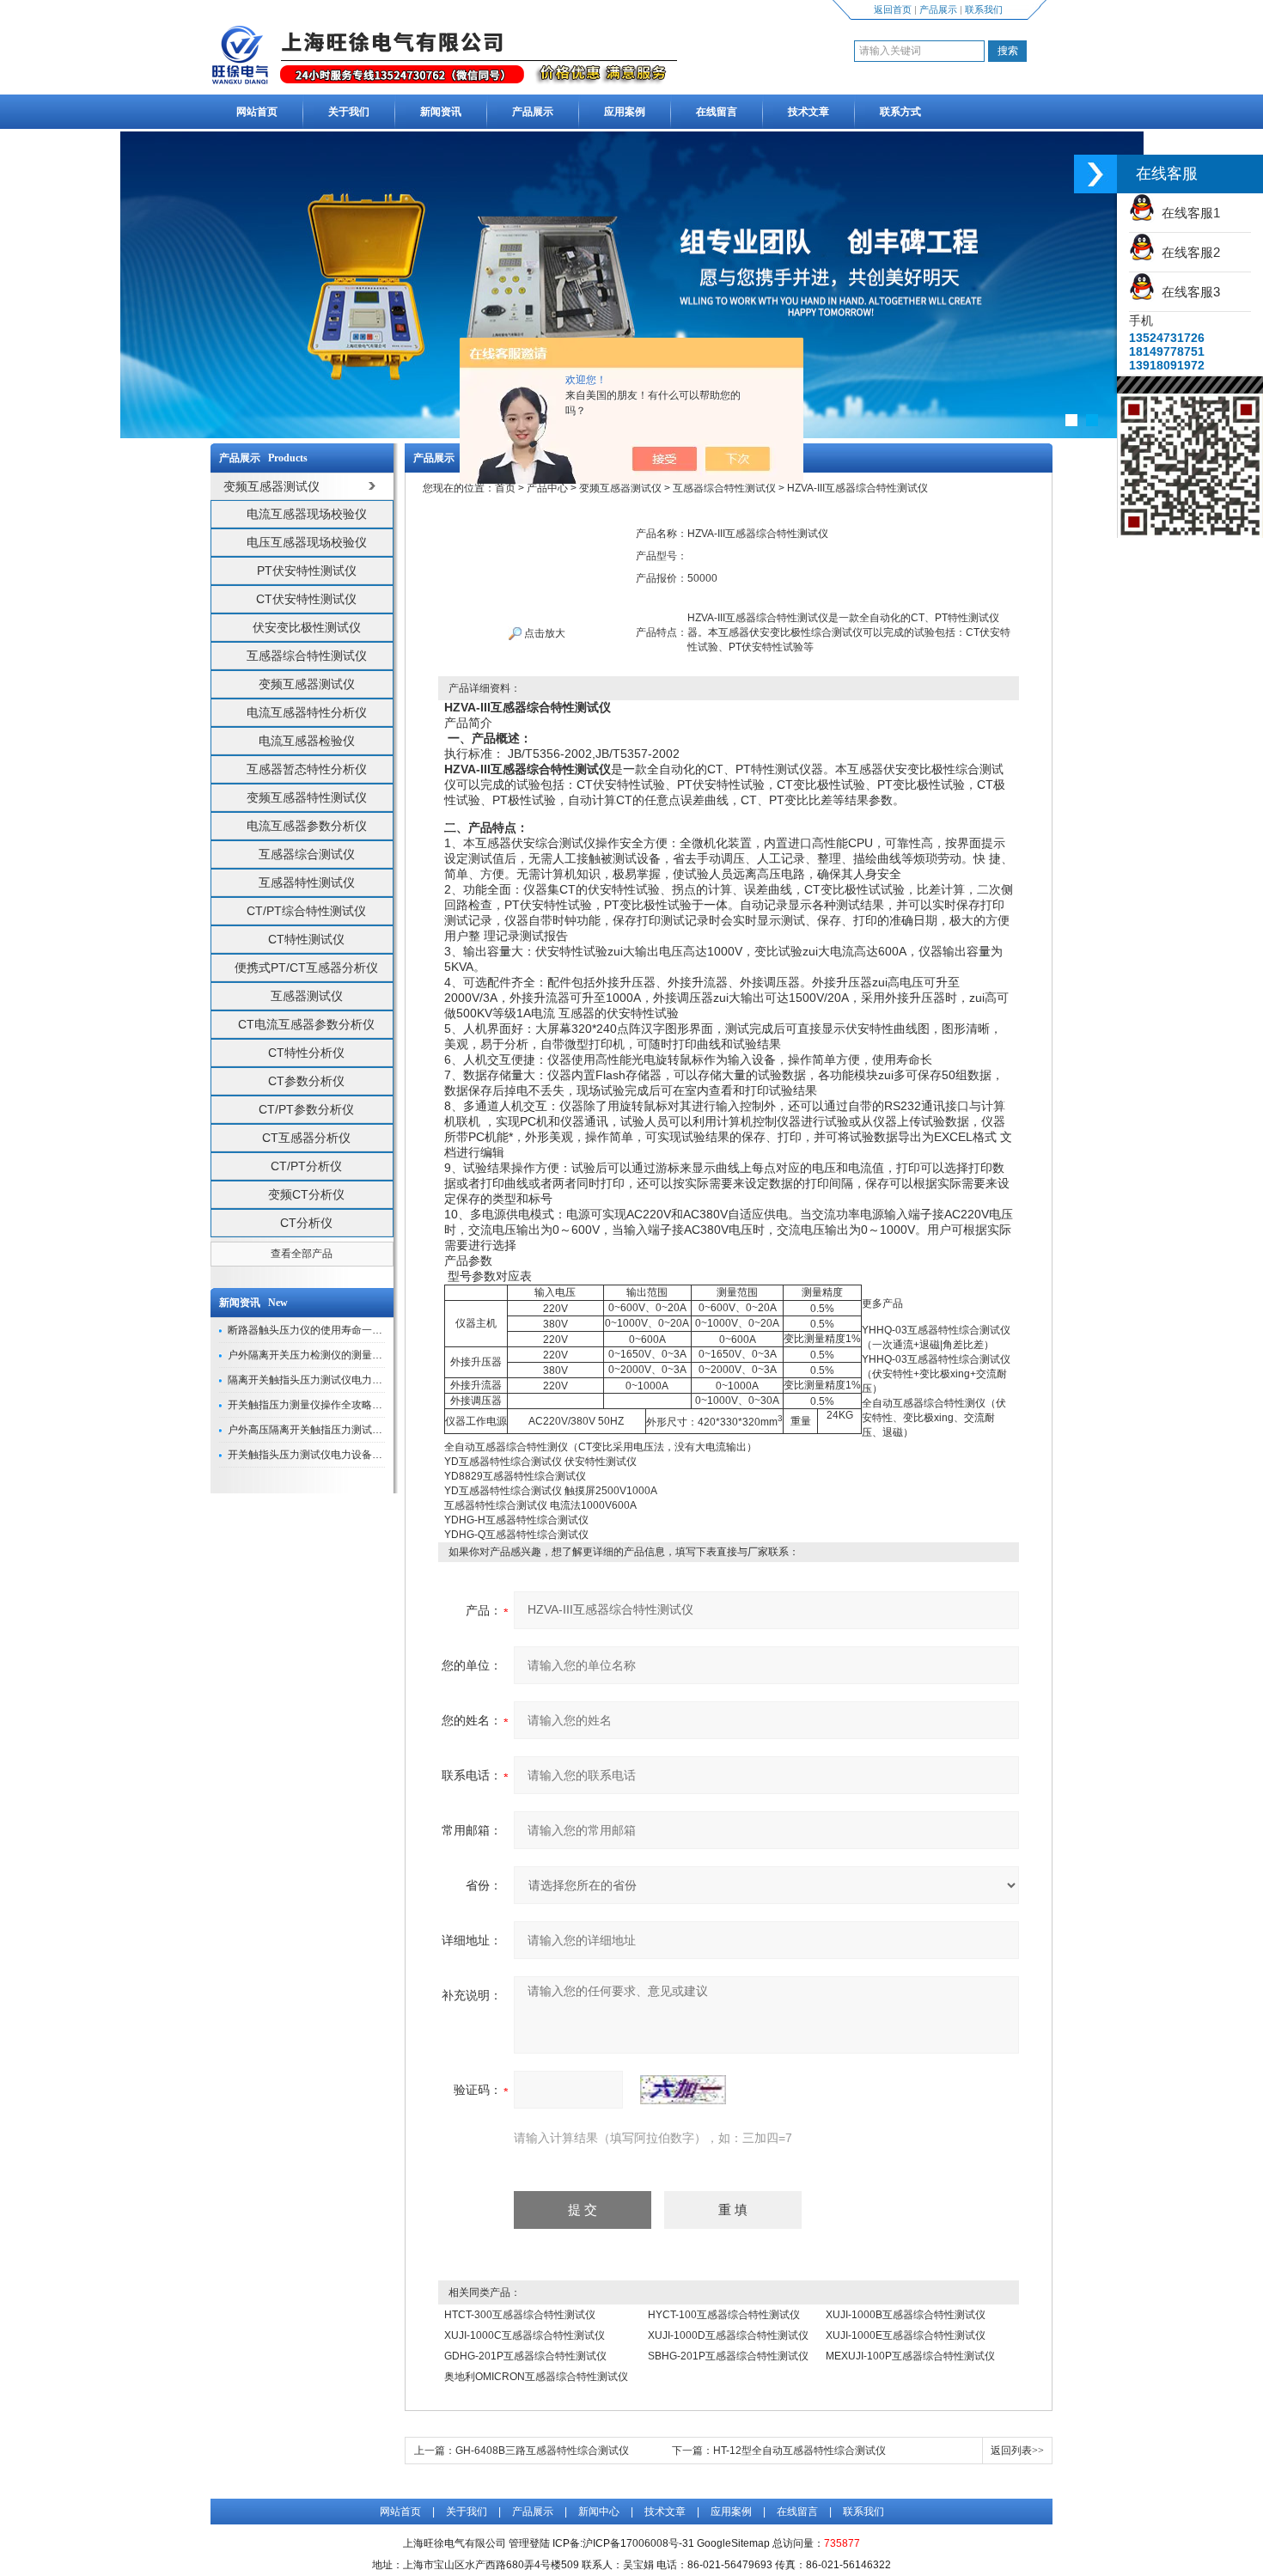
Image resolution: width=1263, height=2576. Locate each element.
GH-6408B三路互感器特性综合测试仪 (542, 2451)
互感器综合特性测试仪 (307, 656)
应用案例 (625, 112)
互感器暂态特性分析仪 (307, 769)
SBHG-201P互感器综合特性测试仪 (728, 2356)
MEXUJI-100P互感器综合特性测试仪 (910, 2356)
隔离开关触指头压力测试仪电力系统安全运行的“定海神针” (360, 1380)
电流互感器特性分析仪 (307, 712)
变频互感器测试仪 (307, 684)
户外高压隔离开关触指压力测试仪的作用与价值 (336, 1430)
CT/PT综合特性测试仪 (306, 911)
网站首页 (257, 112)
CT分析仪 (306, 1223)
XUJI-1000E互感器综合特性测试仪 (906, 2335)
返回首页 (893, 9)
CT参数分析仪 (306, 1081)
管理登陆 (529, 2543)
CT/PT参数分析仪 (306, 1109)
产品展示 (938, 9)
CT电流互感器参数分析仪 (306, 1024)
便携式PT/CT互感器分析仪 (306, 968)
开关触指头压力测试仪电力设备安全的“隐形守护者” (345, 1455)
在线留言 (717, 112)
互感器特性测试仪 (307, 882)
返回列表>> (1017, 2451)
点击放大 (543, 633)
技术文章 (808, 112)
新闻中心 (599, 2512)
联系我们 (984, 9)
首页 (505, 488)
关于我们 (349, 112)
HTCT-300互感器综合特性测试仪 (520, 2315)
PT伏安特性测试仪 (307, 571)
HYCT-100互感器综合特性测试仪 (724, 2315)
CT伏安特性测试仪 (306, 599)
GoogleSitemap (733, 2543)
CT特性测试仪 (306, 939)
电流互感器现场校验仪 (307, 514)
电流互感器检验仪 (307, 741)
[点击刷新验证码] (683, 2090)
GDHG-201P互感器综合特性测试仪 (525, 2356)
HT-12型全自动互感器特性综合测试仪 (799, 2451)
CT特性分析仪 (306, 1053)
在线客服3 (1187, 292)
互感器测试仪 (307, 996)
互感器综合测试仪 (307, 854)
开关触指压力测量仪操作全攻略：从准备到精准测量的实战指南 (372, 1405)
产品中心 (547, 488)
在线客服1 (1187, 213)
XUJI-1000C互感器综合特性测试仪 (525, 2335)
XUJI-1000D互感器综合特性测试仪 (728, 2335)
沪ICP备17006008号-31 (638, 2543)
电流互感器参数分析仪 (307, 826)
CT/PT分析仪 (306, 1166)
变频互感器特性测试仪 (307, 797)
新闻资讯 (441, 112)
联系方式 (900, 112)
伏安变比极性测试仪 (307, 627)
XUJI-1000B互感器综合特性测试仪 (906, 2315)
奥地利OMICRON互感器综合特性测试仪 (536, 2377)
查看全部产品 (302, 1254)
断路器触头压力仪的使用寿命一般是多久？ (326, 1330)
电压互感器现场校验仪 (307, 542)
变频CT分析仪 (306, 1194)
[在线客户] (1095, 174)
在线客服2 (1187, 252)
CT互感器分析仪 (306, 1138)
